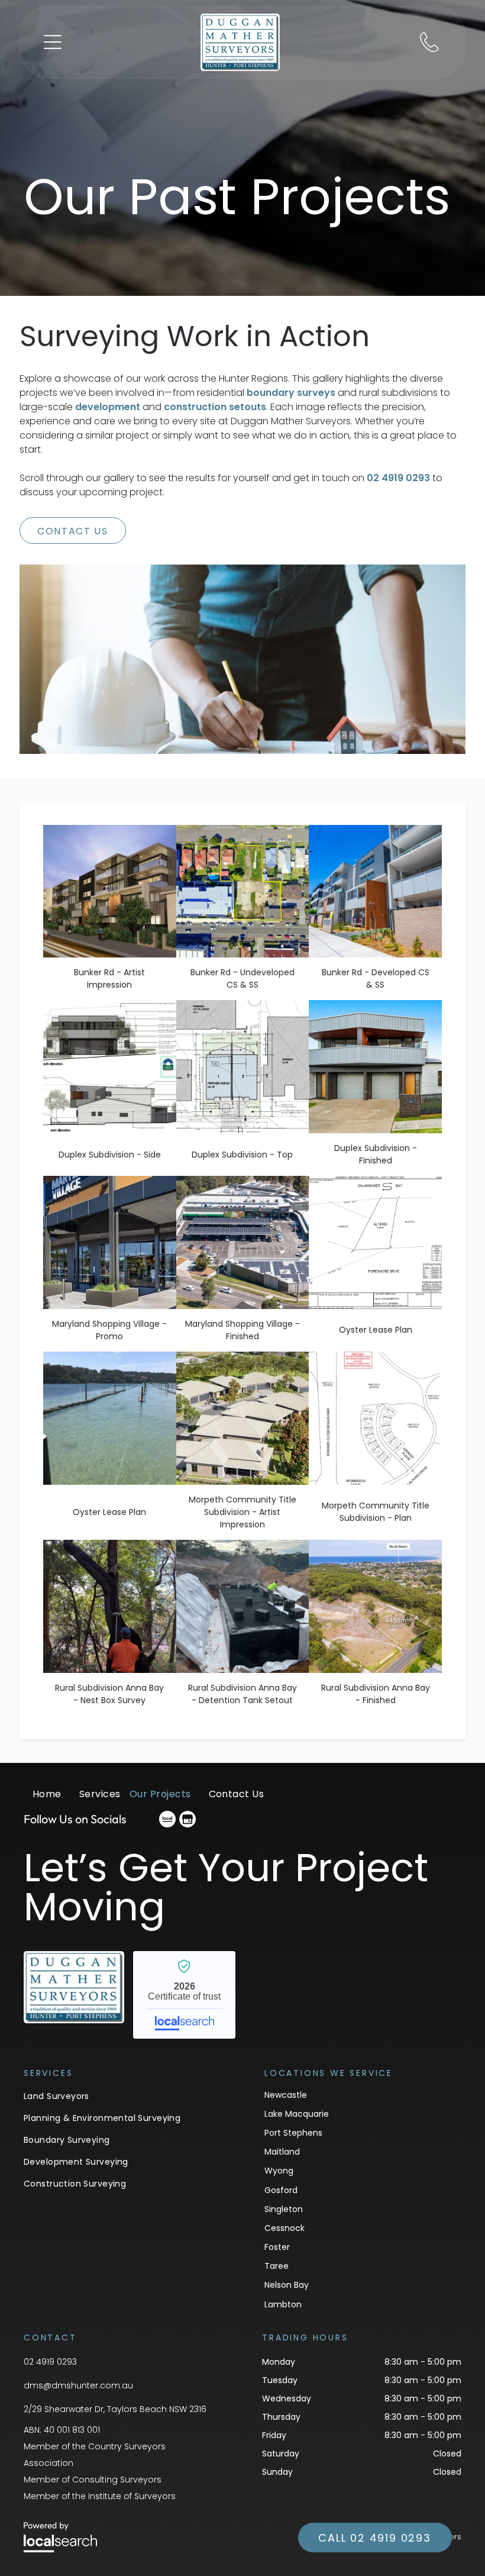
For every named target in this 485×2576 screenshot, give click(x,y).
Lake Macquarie (297, 2114)
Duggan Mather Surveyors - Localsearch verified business (184, 1995)
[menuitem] (47, 1800)
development (108, 407)
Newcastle (286, 2095)
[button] (53, 42)
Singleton (284, 2209)
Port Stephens (293, 2133)
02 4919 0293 (398, 478)
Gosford (281, 2190)
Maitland (282, 2152)
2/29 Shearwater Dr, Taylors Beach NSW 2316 (115, 2409)
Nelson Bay (287, 2285)
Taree (277, 2266)
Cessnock (284, 2228)
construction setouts (215, 407)
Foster (277, 2247)
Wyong (279, 2171)
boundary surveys (291, 393)
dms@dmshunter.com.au (78, 2385)
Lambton (283, 2304)
